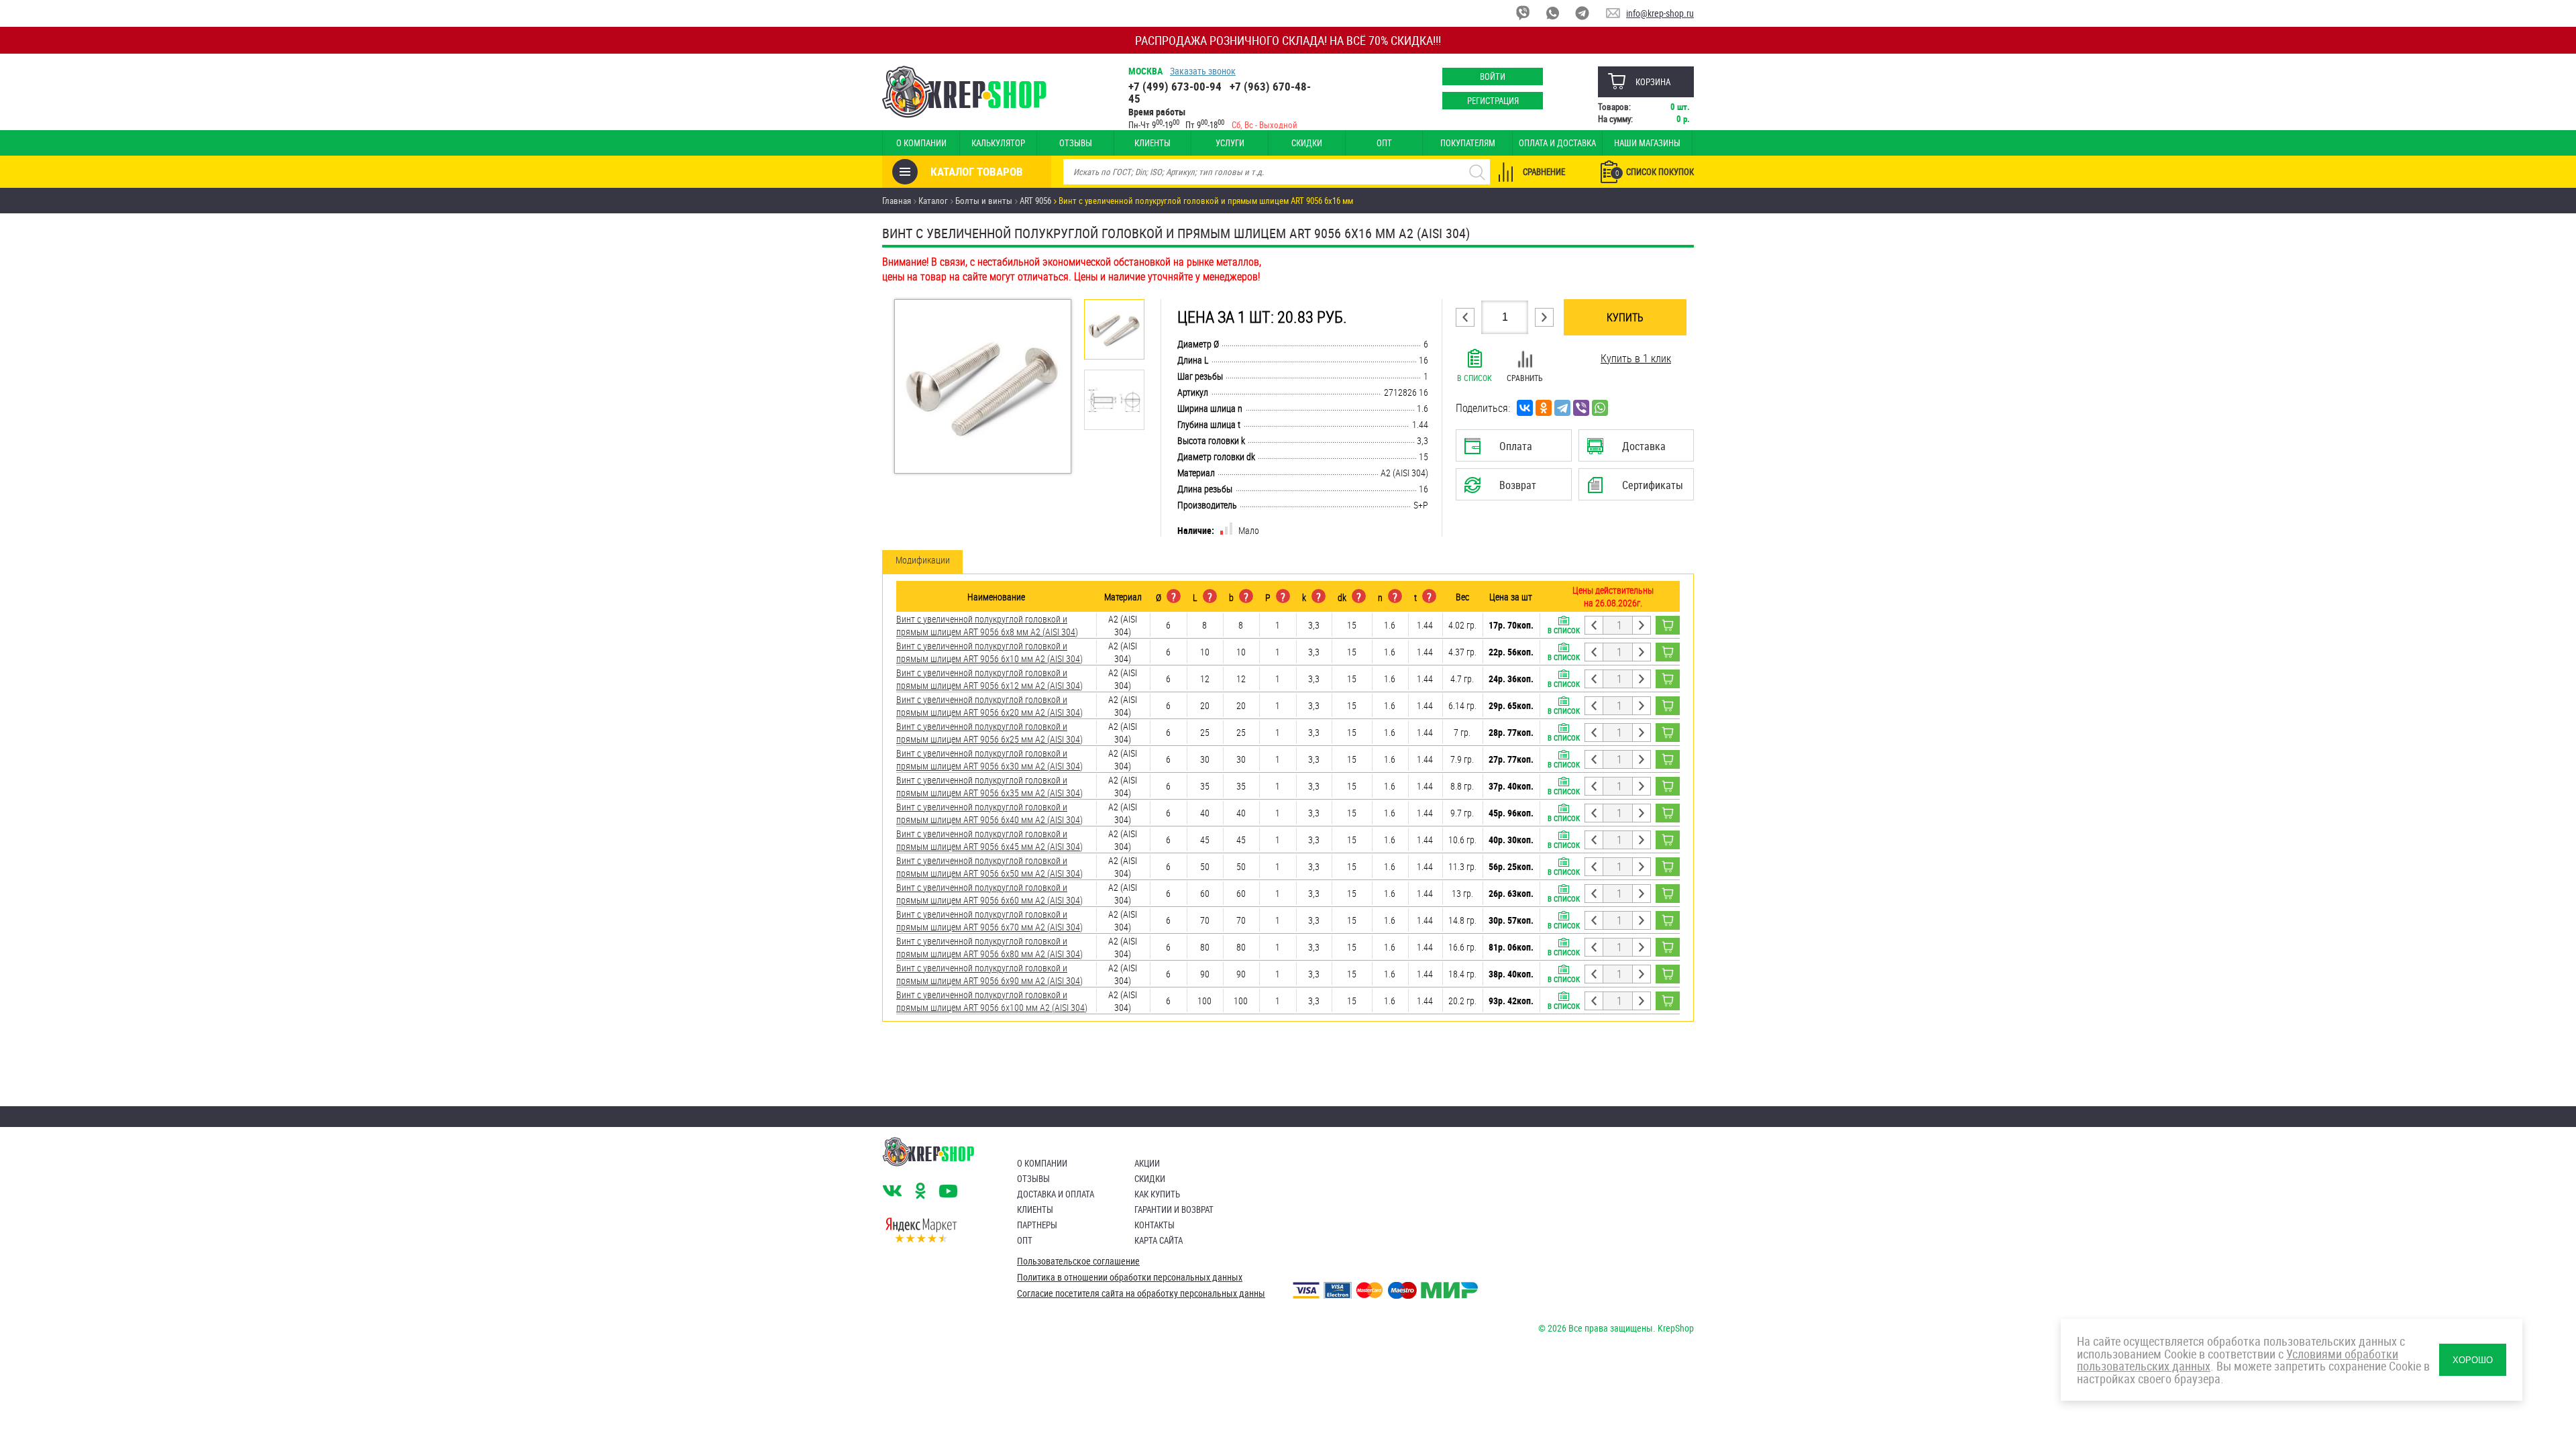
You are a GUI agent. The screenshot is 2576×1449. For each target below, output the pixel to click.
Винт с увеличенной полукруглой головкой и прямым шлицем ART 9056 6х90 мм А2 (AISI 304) (989, 974)
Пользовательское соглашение (1078, 1261)
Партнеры (1037, 1225)
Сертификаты (1638, 489)
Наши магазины (1647, 143)
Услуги (1230, 143)
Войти (1493, 76)
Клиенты (1152, 143)
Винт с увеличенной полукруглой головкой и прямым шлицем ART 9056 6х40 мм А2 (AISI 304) (989, 813)
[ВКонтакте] (1525, 408)
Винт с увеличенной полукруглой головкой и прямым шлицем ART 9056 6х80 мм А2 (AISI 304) (989, 947)
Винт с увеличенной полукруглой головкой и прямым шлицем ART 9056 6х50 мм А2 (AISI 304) (989, 867)
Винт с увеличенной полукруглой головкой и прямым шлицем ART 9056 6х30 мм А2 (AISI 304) (989, 759)
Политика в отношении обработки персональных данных (1130, 1277)
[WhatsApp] (1600, 408)
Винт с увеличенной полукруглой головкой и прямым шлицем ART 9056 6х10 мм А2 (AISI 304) (989, 652)
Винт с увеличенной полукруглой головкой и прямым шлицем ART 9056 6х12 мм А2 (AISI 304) (989, 679)
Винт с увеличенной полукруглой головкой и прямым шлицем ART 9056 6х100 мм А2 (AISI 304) (992, 1001)
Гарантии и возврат (1174, 1210)
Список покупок (1655, 172)
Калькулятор (998, 143)
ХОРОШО (2473, 1360)
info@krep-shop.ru (1660, 13)
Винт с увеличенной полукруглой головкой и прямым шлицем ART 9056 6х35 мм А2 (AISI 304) (989, 786)
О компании (921, 143)
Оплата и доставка (1557, 143)
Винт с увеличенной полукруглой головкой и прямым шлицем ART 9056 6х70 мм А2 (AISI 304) (989, 920)
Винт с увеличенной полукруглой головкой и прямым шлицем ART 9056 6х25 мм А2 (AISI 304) (989, 733)
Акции (1147, 1163)
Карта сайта (1159, 1240)
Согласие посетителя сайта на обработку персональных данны (1141, 1293)
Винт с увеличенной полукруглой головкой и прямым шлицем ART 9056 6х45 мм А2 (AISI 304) (989, 840)
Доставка (1636, 450)
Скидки (1307, 143)
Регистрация (1493, 101)
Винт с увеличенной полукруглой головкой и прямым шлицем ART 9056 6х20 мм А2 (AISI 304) (989, 706)
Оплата (1511, 450)
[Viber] (1581, 408)
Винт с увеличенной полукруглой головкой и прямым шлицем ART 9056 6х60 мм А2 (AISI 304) (989, 894)
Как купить (1157, 1194)
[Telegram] (1562, 408)
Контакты (1155, 1225)
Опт (1384, 143)
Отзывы (1076, 143)
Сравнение (1544, 172)
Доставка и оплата (1056, 1194)
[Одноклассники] (1544, 408)
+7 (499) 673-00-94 (1175, 86)
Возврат (1503, 489)
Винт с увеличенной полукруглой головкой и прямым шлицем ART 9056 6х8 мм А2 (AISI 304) (987, 625)
